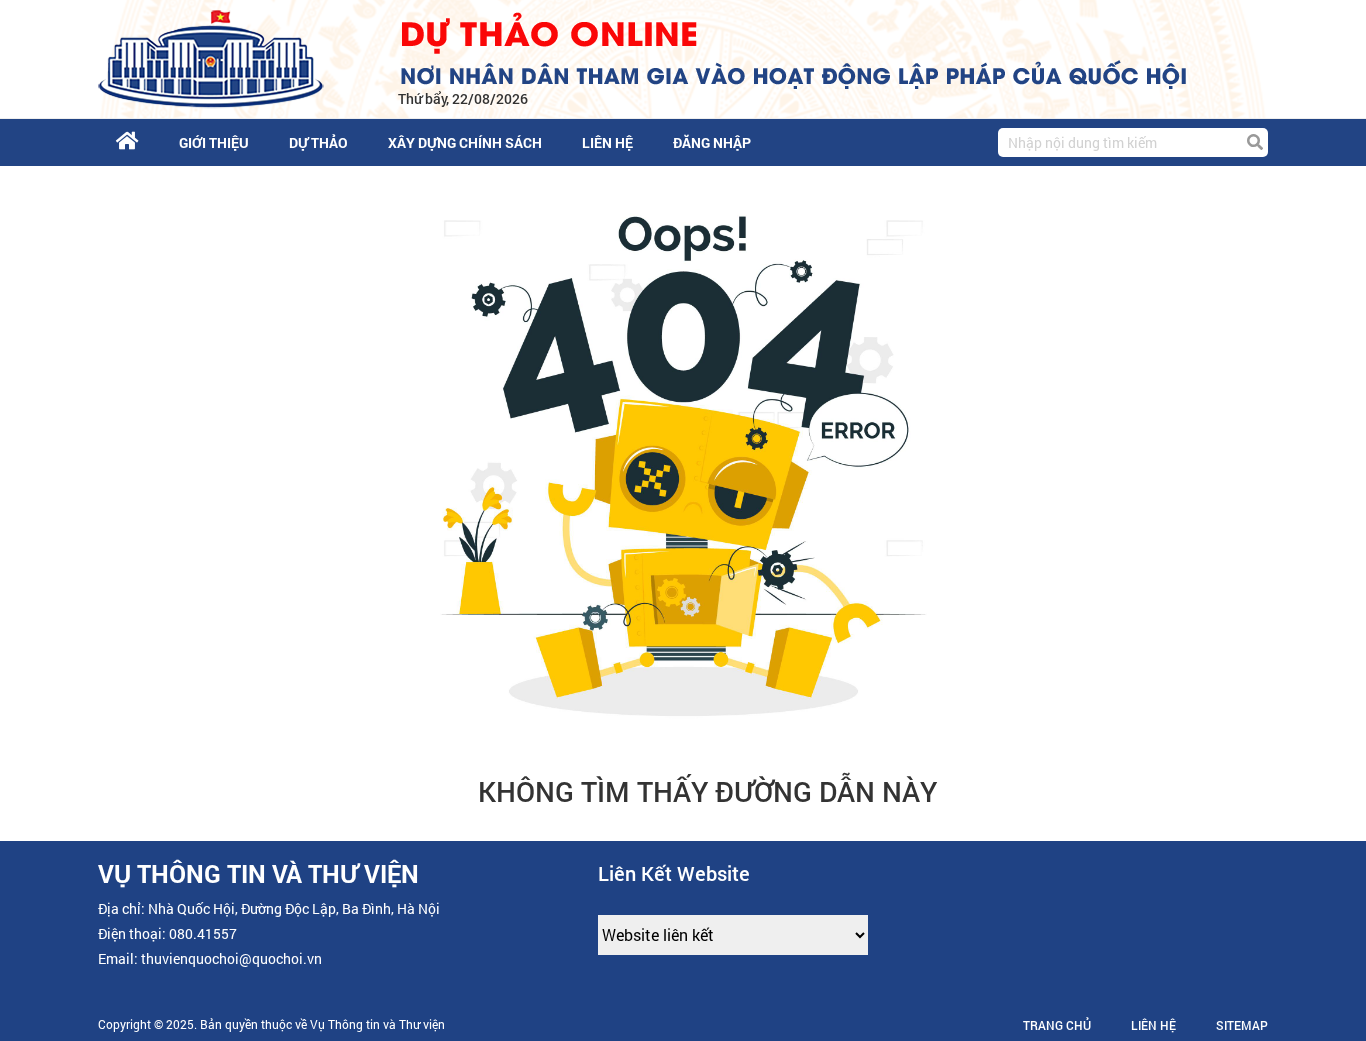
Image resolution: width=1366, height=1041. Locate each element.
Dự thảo (318, 142)
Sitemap (1242, 1025)
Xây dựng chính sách (465, 142)
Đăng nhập (712, 142)
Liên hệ (607, 142)
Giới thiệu (214, 142)
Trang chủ (1057, 1025)
